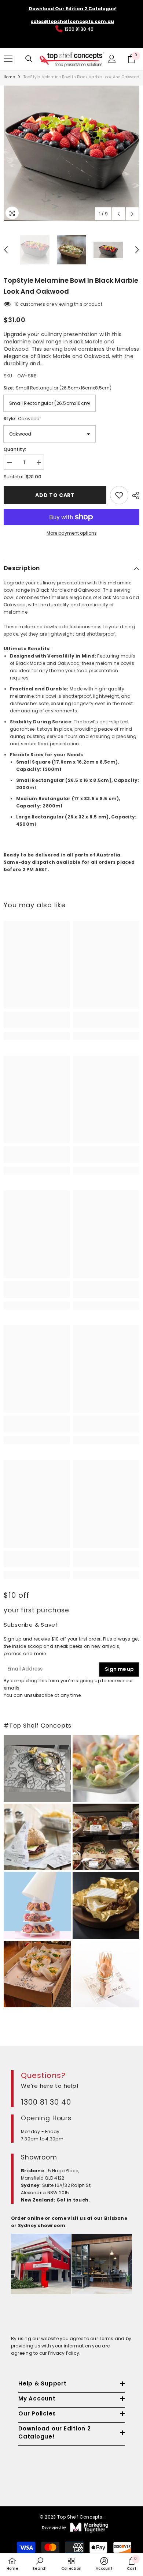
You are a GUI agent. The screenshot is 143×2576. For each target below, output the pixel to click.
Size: (58, 388)
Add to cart (55, 495)
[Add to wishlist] (119, 495)
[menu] (8, 59)
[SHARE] (134, 496)
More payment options (72, 533)
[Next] (132, 214)
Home (9, 77)
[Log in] (112, 59)
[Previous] (119, 214)
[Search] (29, 59)
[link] (37, 1020)
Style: (22, 419)
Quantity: (15, 449)
